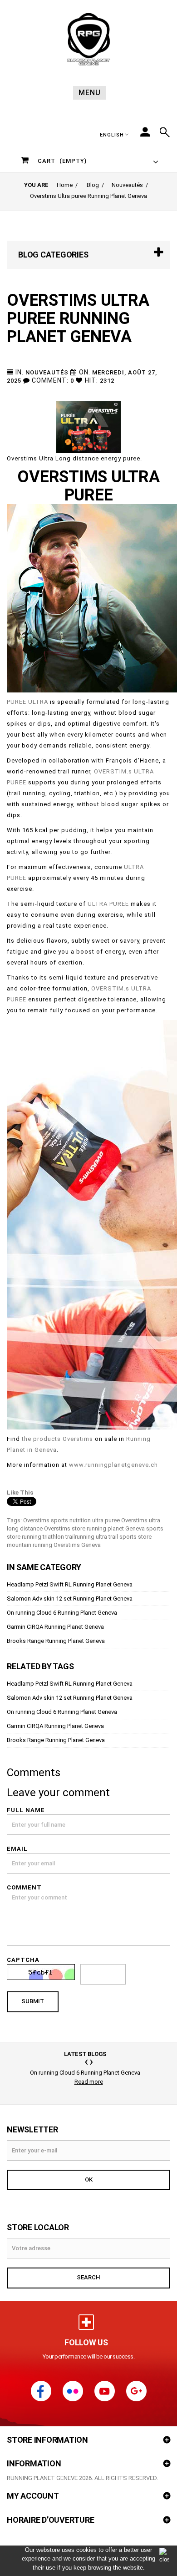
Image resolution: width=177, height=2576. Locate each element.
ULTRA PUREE (108, 904)
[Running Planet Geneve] (88, 39)
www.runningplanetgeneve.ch (113, 1465)
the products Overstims (57, 1439)
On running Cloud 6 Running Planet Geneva (62, 1613)
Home (65, 185)
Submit (33, 2001)
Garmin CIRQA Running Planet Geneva (55, 1627)
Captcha (23, 1960)
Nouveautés (127, 185)
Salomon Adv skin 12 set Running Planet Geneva (70, 1599)
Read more (89, 2082)
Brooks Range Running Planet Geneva (56, 1641)
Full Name (26, 1810)
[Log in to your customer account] (145, 132)
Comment (24, 1887)
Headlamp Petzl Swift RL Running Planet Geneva (70, 1584)
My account (33, 2496)
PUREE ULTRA (27, 702)
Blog (93, 185)
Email (17, 1849)
